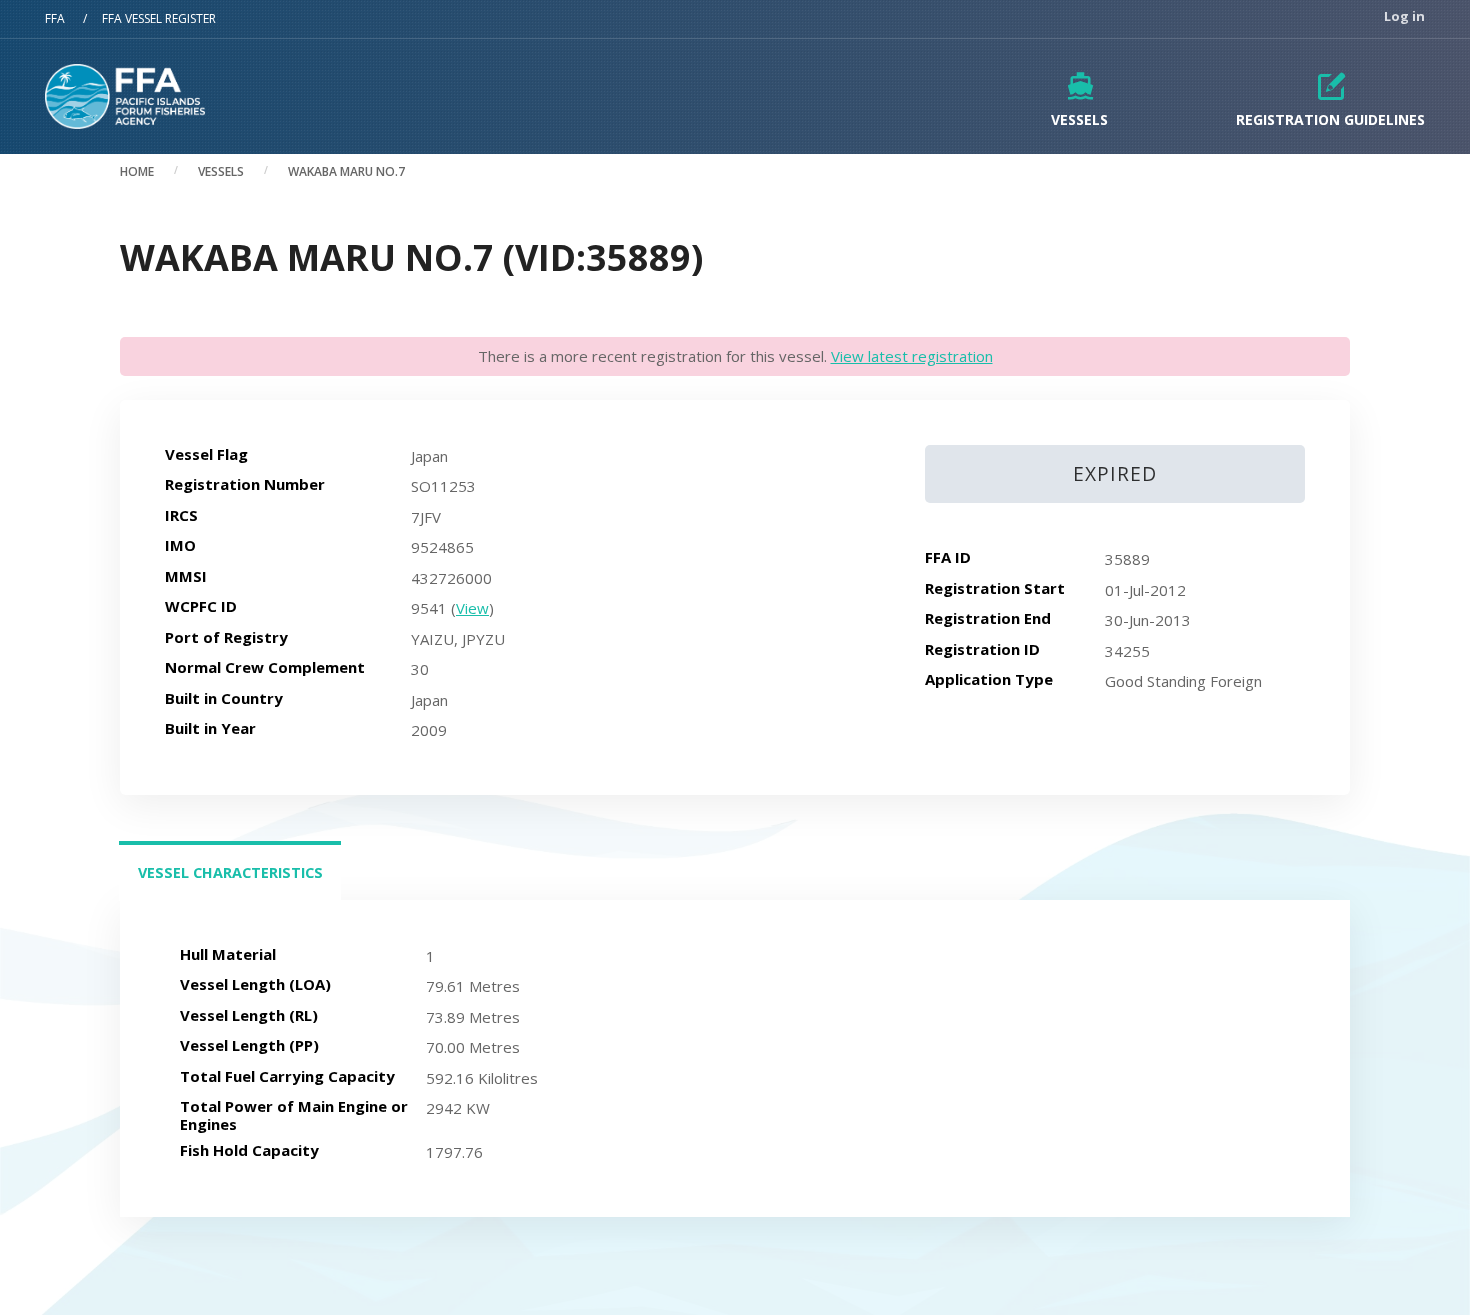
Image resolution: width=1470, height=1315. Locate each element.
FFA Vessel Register (159, 18)
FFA (55, 18)
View (472, 608)
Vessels (1079, 119)
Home (137, 171)
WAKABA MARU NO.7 (346, 171)
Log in (1404, 16)
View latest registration (912, 356)
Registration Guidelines (1330, 119)
